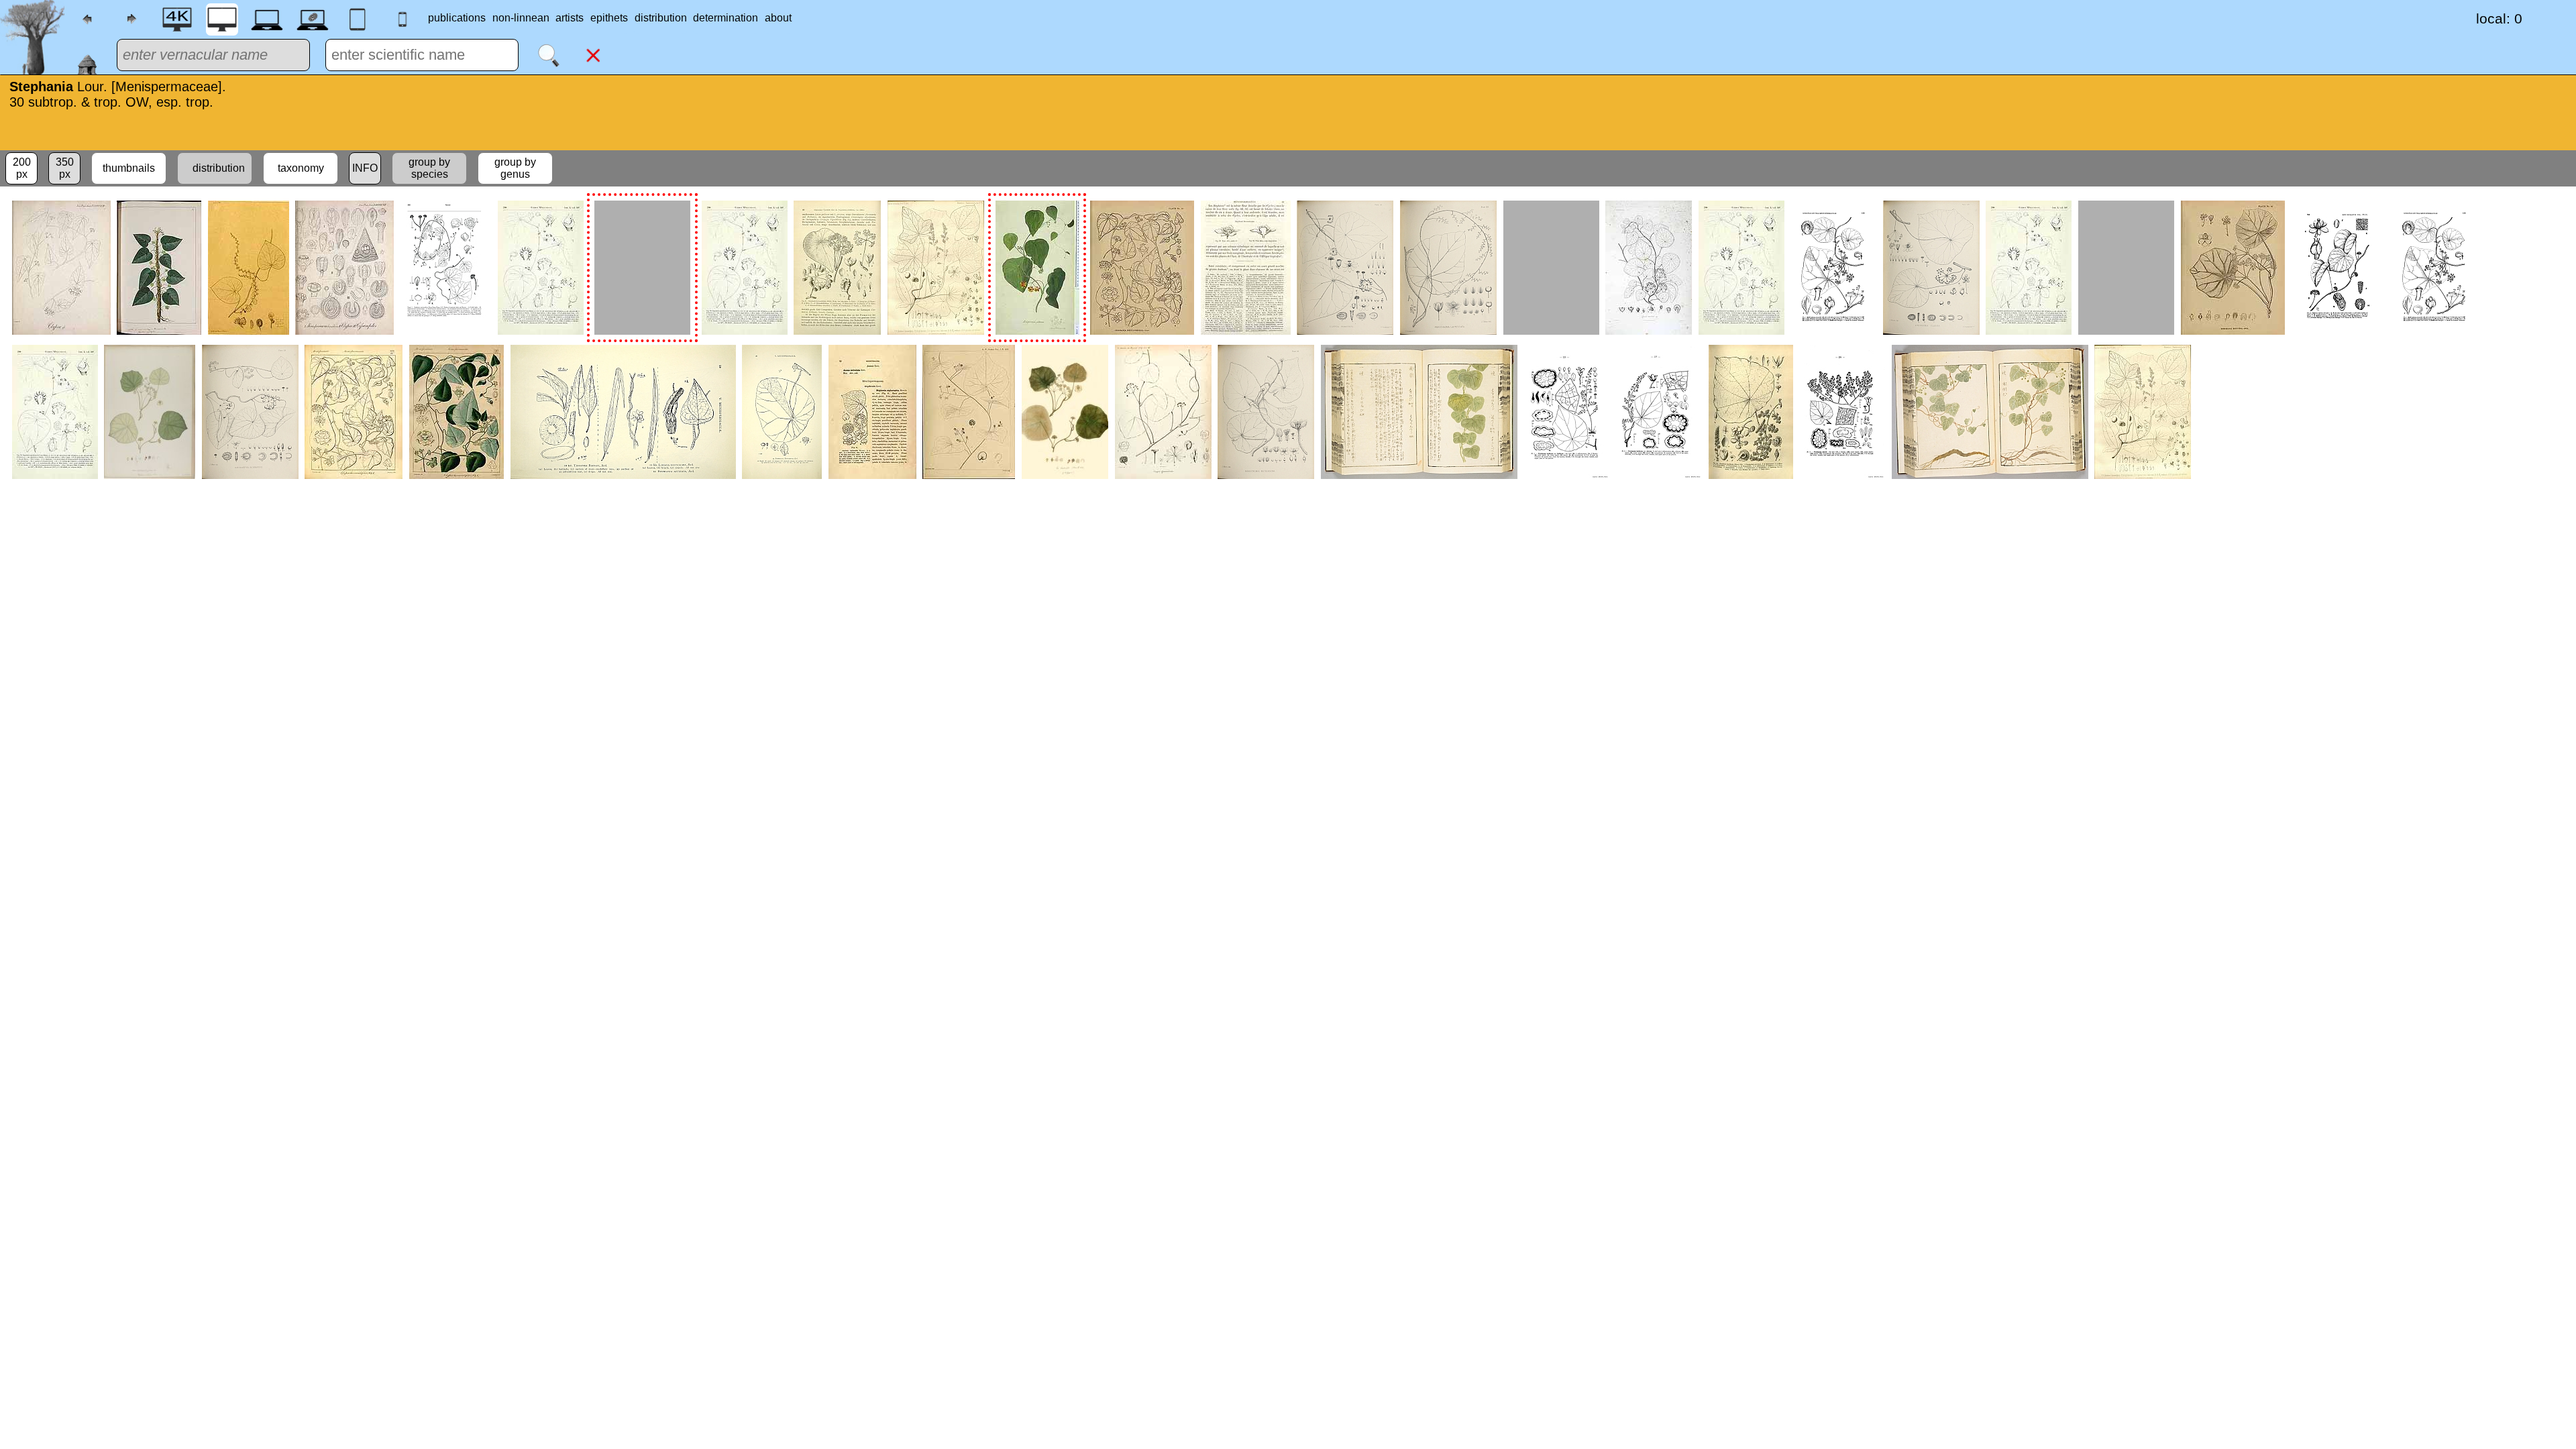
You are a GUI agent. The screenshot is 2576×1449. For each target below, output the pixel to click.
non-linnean (521, 18)
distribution (661, 18)
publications (457, 18)
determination (726, 18)
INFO (365, 168)
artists (570, 18)
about (778, 18)
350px (65, 168)
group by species (429, 168)
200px (22, 168)
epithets (609, 18)
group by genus (515, 168)
